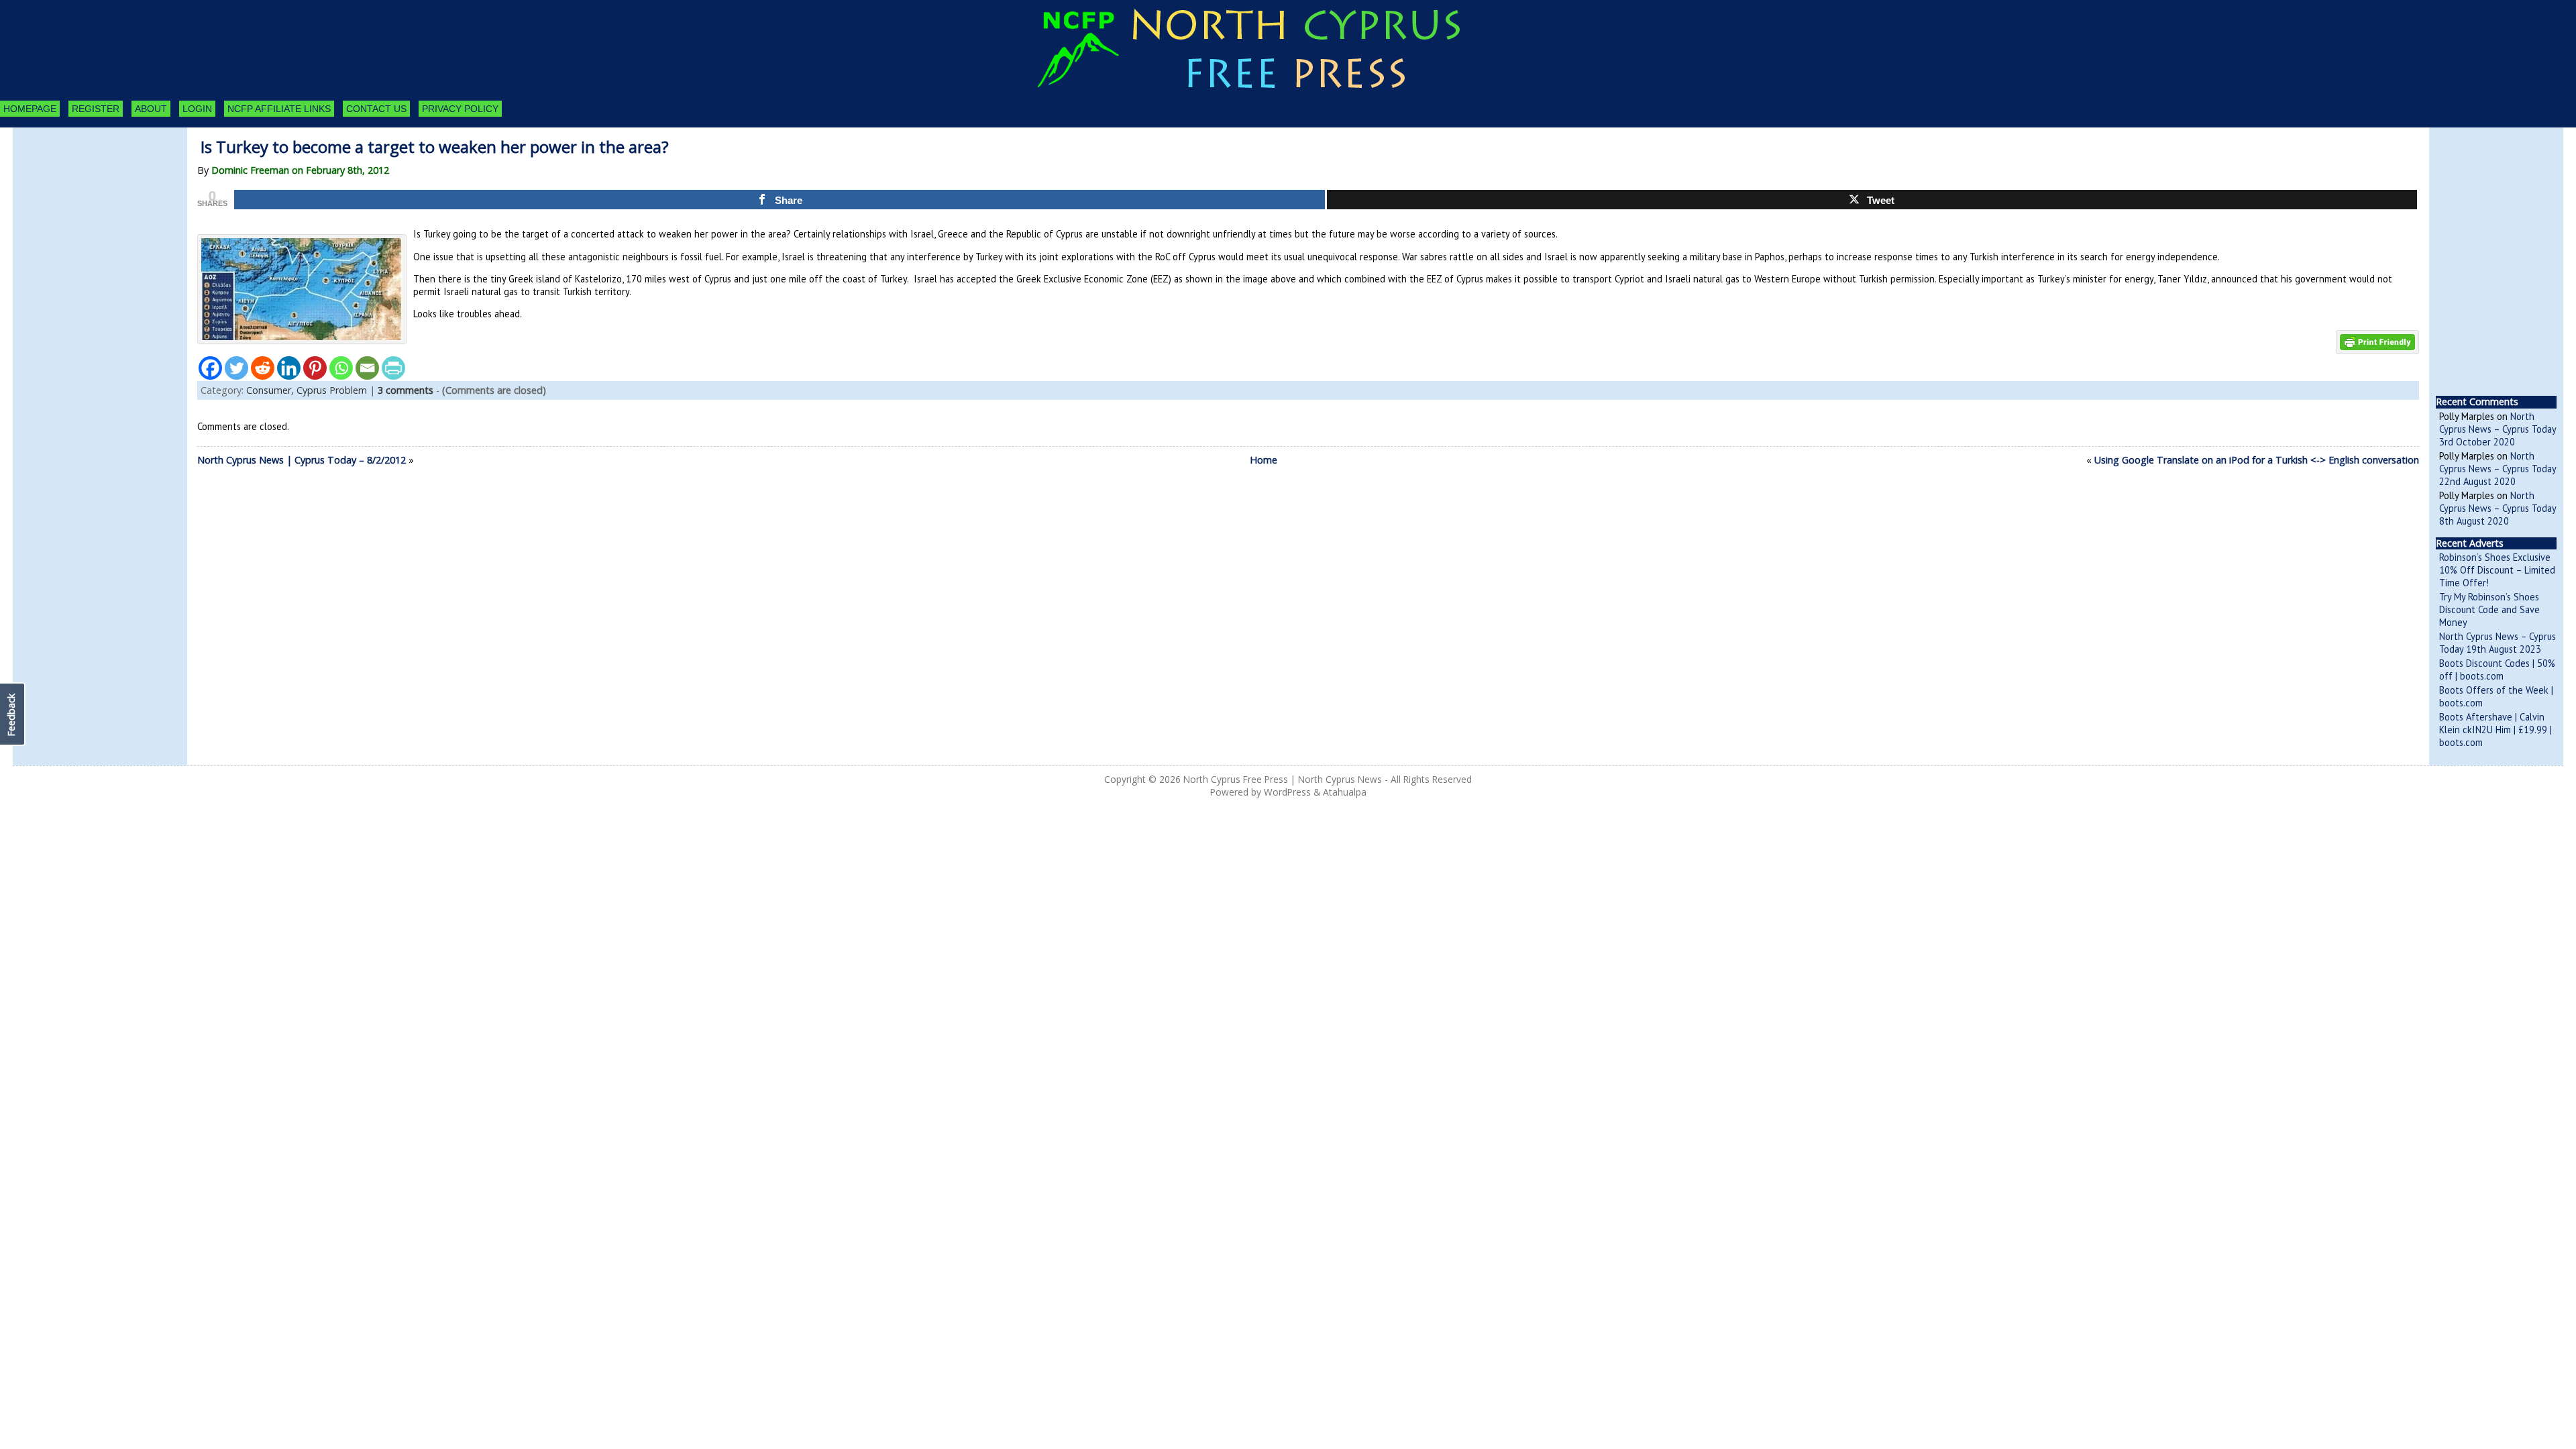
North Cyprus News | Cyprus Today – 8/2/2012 (302, 460)
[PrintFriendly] (393, 368)
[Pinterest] (315, 368)
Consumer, (271, 390)
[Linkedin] (289, 368)
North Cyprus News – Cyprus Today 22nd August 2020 (2498, 469)
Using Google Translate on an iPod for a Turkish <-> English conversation (2257, 460)
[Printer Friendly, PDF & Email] (2377, 341)
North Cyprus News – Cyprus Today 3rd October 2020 (2498, 429)
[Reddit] (263, 368)
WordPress (1287, 792)
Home (1264, 460)
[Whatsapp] (341, 368)
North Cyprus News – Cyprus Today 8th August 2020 (2498, 508)
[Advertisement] (87, 201)
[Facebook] (210, 368)
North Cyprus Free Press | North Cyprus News (1283, 779)
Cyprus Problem (332, 390)
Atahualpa (1345, 792)
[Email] (367, 368)
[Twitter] (236, 368)
